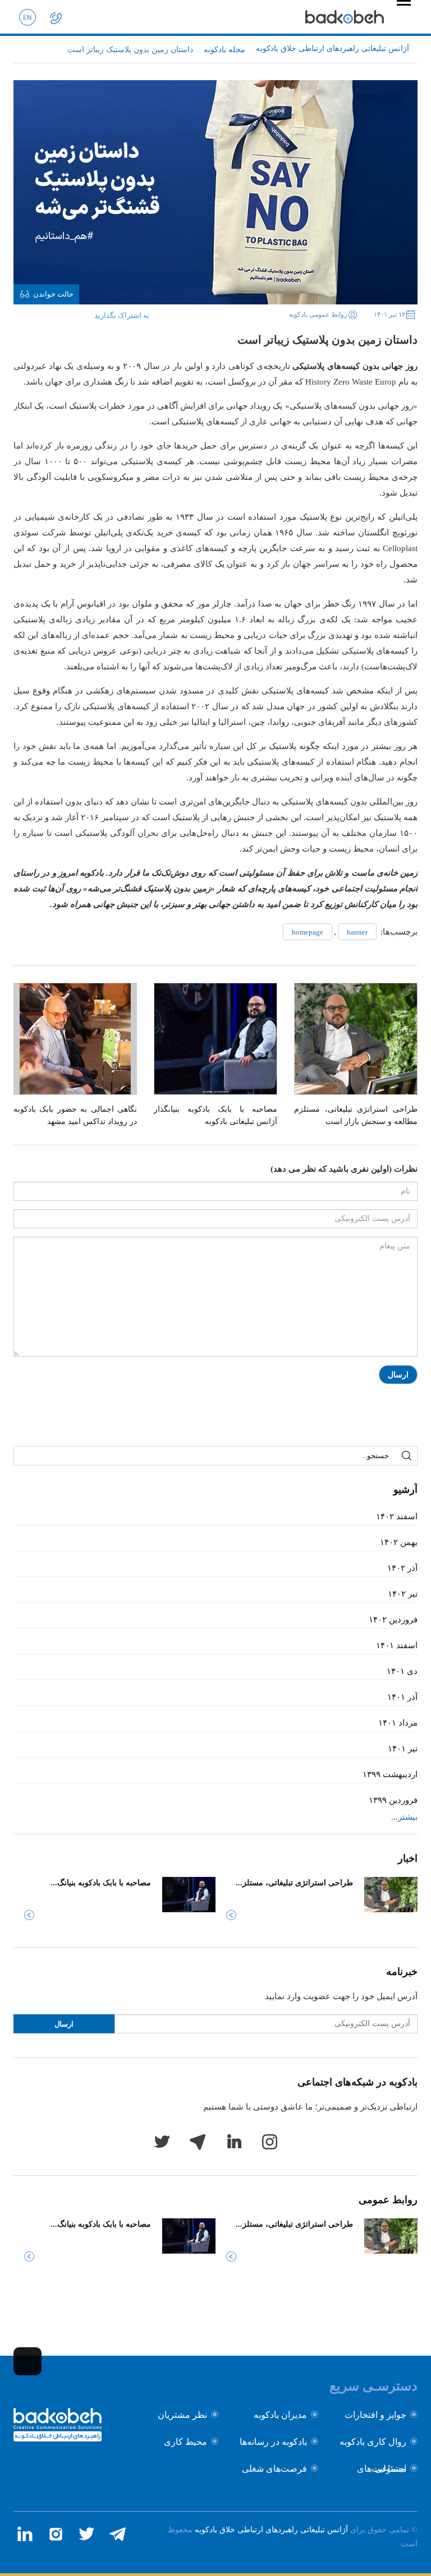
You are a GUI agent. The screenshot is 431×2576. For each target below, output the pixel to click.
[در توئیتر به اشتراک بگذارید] (57, 312)
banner (357, 932)
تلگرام (198, 2142)
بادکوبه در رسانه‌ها (273, 2442)
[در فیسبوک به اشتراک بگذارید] (75, 312)
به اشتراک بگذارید (122, 315)
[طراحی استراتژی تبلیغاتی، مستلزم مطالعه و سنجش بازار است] (356, 1039)
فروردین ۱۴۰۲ (393, 1620)
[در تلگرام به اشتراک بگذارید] (22, 312)
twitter (162, 2142)
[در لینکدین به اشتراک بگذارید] (40, 312)
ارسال (398, 1375)
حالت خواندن (53, 294)
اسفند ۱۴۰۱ (397, 1645)
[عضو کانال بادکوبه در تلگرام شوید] (117, 2534)
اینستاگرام (269, 2142)
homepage (308, 932)
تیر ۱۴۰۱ (403, 1749)
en (27, 17)
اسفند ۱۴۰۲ (397, 1516)
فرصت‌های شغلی (274, 2469)
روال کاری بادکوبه (373, 2442)
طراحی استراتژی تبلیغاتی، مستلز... (294, 1883)
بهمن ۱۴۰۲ (399, 1542)
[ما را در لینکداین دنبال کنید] (25, 2534)
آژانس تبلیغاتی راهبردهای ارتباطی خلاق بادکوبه (271, 2530)
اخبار (408, 1858)
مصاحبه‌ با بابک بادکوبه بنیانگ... (101, 1883)
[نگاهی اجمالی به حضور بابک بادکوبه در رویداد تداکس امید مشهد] (75, 1039)
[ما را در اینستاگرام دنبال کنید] (56, 2534)
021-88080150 (56, 17)
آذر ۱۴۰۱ (402, 1697)
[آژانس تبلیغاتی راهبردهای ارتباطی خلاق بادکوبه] (345, 17)
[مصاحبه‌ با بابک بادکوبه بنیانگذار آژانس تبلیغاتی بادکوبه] (215, 1039)
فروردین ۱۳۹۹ (393, 1800)
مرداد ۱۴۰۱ (398, 1723)
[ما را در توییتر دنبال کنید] (86, 2534)
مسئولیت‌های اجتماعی (382, 2469)
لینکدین (233, 2142)
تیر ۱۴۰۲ (403, 1594)
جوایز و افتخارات (375, 2415)
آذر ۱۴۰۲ (402, 1568)
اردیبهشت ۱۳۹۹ (390, 1774)
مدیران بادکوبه (280, 2415)
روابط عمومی (388, 2200)
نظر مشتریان (182, 2415)
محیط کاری (185, 2442)
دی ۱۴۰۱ (402, 1671)
